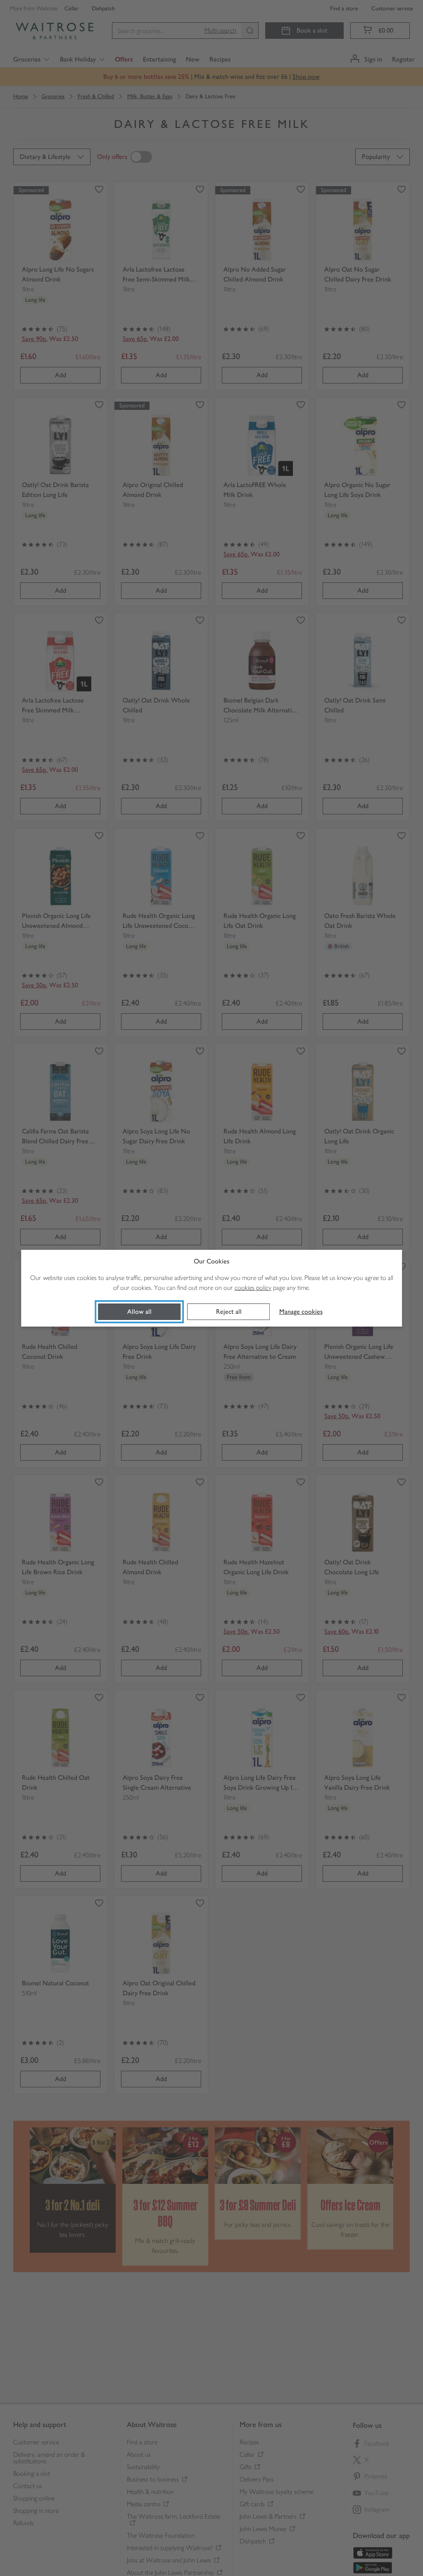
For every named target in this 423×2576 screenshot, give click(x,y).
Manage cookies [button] (301, 1312)
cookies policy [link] (253, 1288)
